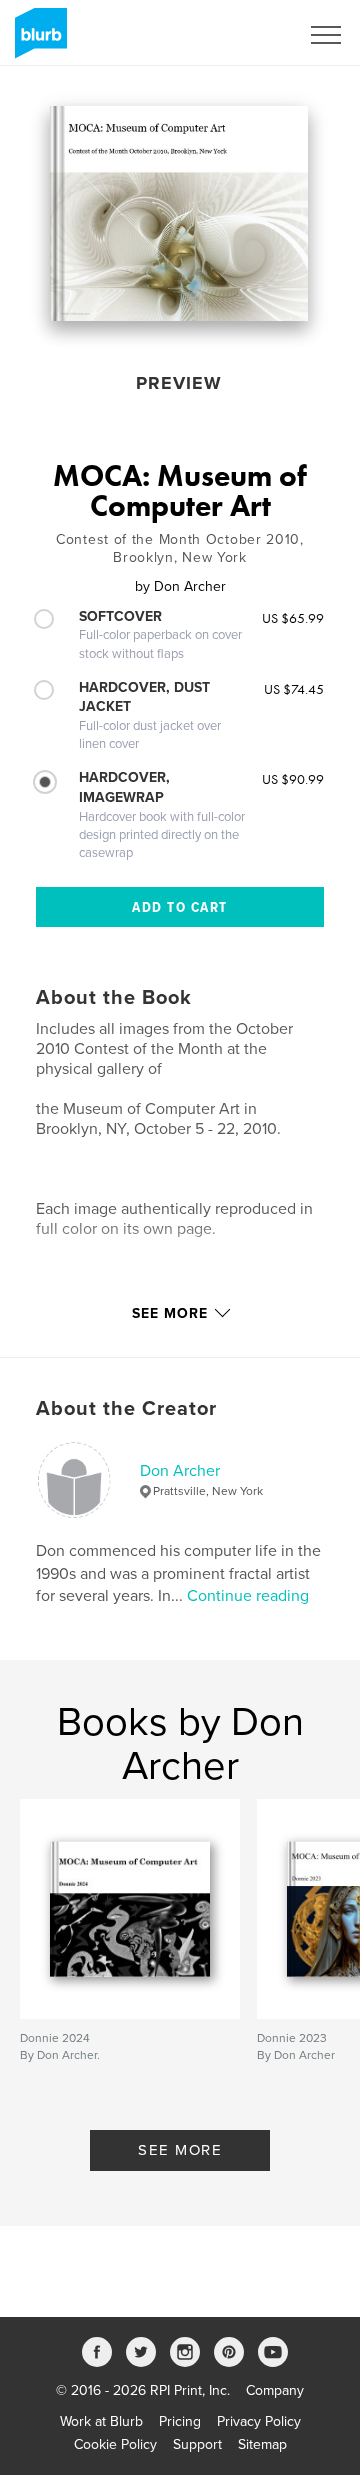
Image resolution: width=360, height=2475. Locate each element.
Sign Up (248, 35)
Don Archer (180, 1471)
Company (275, 2390)
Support (197, 2444)
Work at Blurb (101, 2421)
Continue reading (248, 1596)
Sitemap (262, 2444)
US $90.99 (293, 779)
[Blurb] (37, 41)
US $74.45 (294, 689)
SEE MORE (180, 2150)
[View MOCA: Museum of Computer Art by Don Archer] (179, 213)
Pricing (180, 2421)
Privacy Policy (259, 2421)
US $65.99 (293, 618)
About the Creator (126, 1409)
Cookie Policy (115, 2444)
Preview (179, 383)
